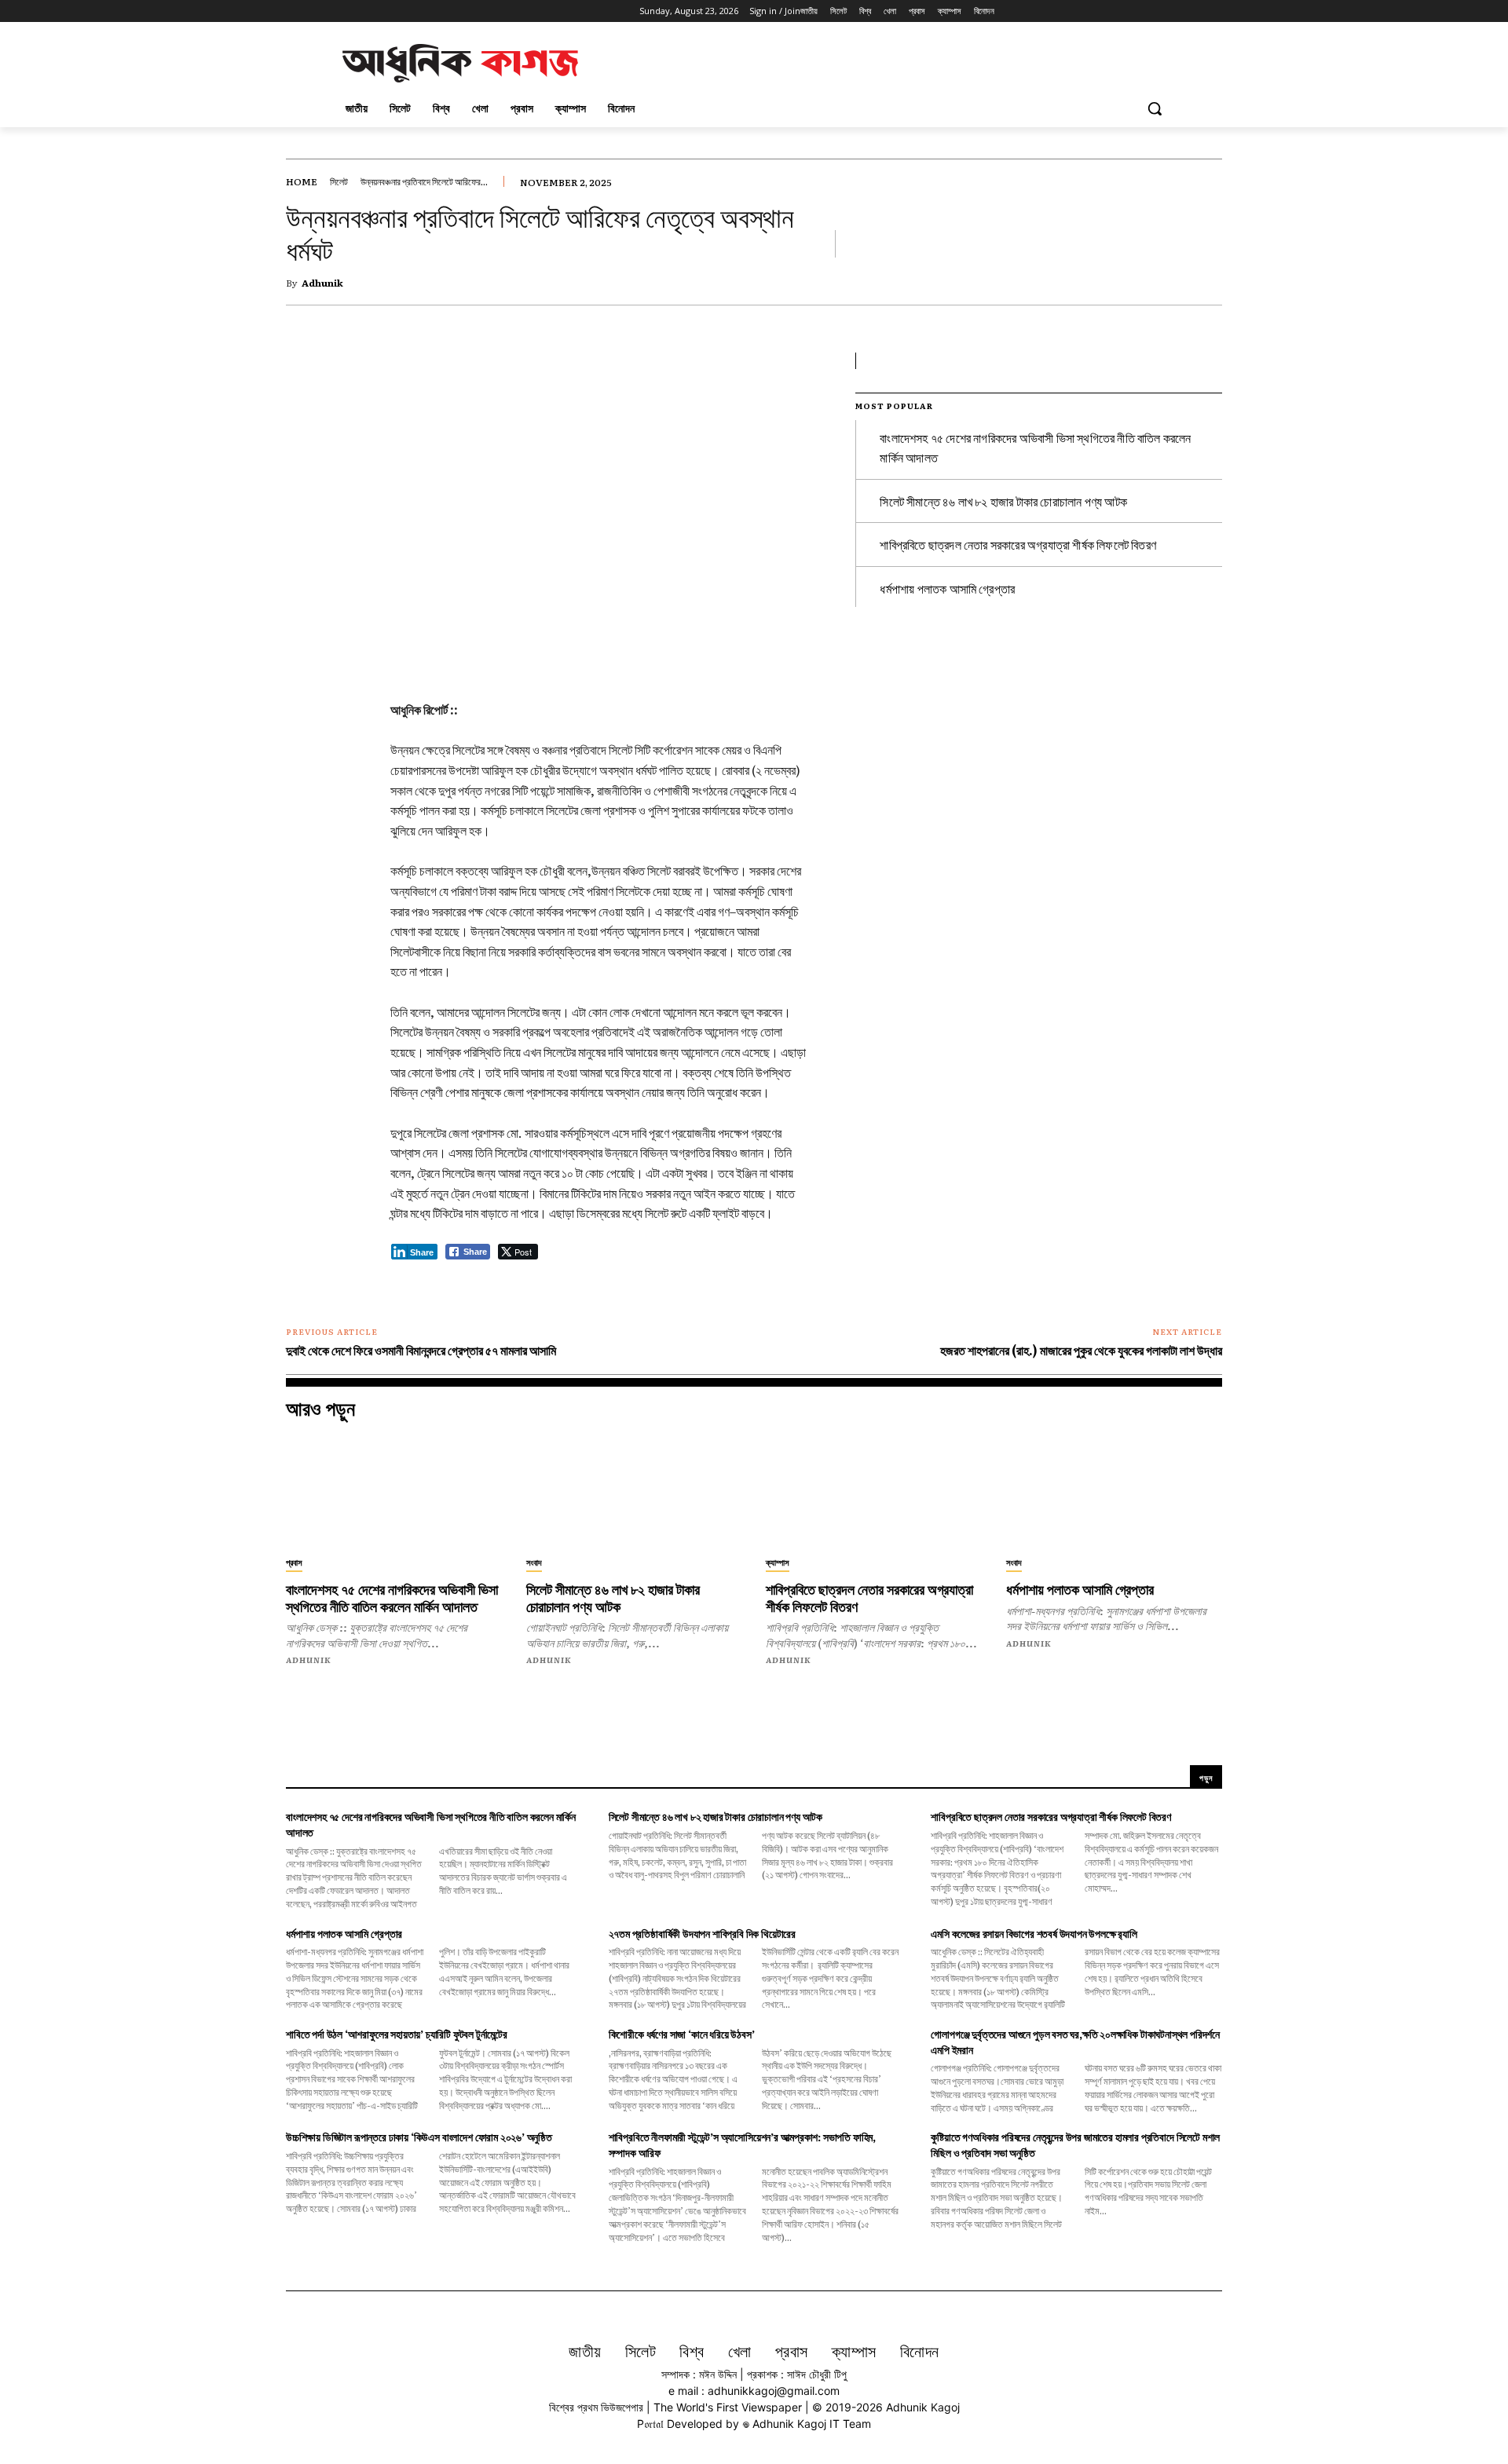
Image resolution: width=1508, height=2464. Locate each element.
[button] (1155, 108)
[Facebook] (344, 11)
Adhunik (322, 283)
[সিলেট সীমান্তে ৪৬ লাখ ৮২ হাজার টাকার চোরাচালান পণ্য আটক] (635, 1492)
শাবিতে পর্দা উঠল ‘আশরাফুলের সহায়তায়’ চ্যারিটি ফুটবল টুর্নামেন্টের (397, 2034)
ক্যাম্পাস (778, 1562)
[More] (705, 368)
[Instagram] (366, 11)
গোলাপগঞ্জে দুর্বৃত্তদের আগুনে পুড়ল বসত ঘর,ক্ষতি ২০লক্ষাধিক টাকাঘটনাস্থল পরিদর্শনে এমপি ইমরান (1075, 2042)
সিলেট (339, 181)
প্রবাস (294, 1562)
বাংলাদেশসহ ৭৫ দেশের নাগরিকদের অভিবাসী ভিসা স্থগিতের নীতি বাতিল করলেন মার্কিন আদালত (392, 1599)
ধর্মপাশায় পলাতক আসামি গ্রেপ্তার (947, 588)
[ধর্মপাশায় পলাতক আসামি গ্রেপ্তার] (1115, 1492)
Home (302, 181)
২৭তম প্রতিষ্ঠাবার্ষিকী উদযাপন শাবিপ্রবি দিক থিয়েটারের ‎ (703, 1933)
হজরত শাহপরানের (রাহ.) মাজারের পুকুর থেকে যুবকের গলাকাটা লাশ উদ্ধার (1081, 1350)
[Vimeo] (409, 11)
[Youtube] (431, 11)
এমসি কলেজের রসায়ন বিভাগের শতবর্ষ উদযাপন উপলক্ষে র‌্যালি (1034, 1933)
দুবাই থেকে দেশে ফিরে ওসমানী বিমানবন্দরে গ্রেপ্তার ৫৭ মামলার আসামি (421, 1350)
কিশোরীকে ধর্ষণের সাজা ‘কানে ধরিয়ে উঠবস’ (682, 2034)
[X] (388, 11)
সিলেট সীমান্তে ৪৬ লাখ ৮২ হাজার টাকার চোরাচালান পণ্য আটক (1003, 501)
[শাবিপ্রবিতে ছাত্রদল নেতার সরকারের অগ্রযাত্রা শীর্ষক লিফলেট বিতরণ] (874, 1492)
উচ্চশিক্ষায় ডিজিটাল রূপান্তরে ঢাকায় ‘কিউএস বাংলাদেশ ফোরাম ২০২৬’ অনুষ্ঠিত (419, 2137)
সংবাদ (534, 1562)
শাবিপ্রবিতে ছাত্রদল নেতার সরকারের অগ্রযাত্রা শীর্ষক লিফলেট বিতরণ (1018, 544)
